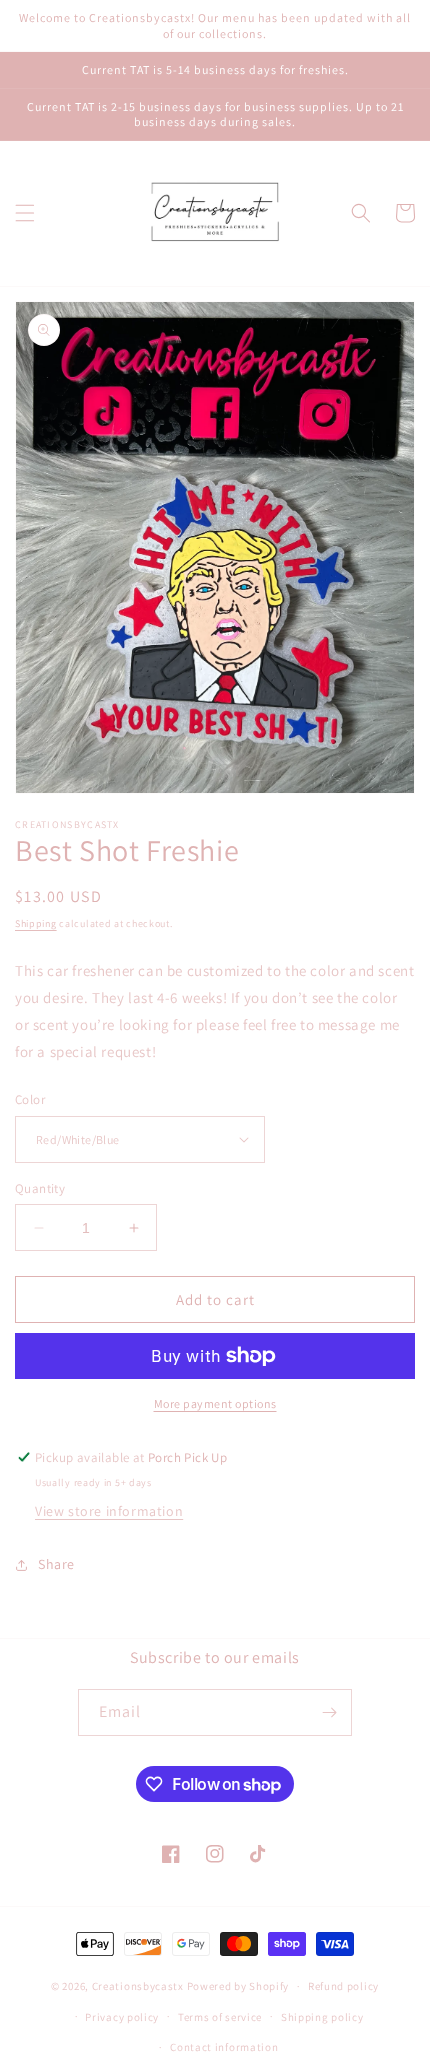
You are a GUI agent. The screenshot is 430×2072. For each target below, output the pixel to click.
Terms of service (220, 2017)
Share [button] (56, 1564)
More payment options (215, 1403)
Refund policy (343, 1986)
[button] (25, 213)
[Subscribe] (329, 1712)
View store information (109, 1511)
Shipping (36, 923)
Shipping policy (322, 2017)
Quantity (40, 1188)
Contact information (224, 2047)
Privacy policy (122, 2017)
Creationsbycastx (138, 1986)
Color (30, 1099)
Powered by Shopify (238, 1986)
